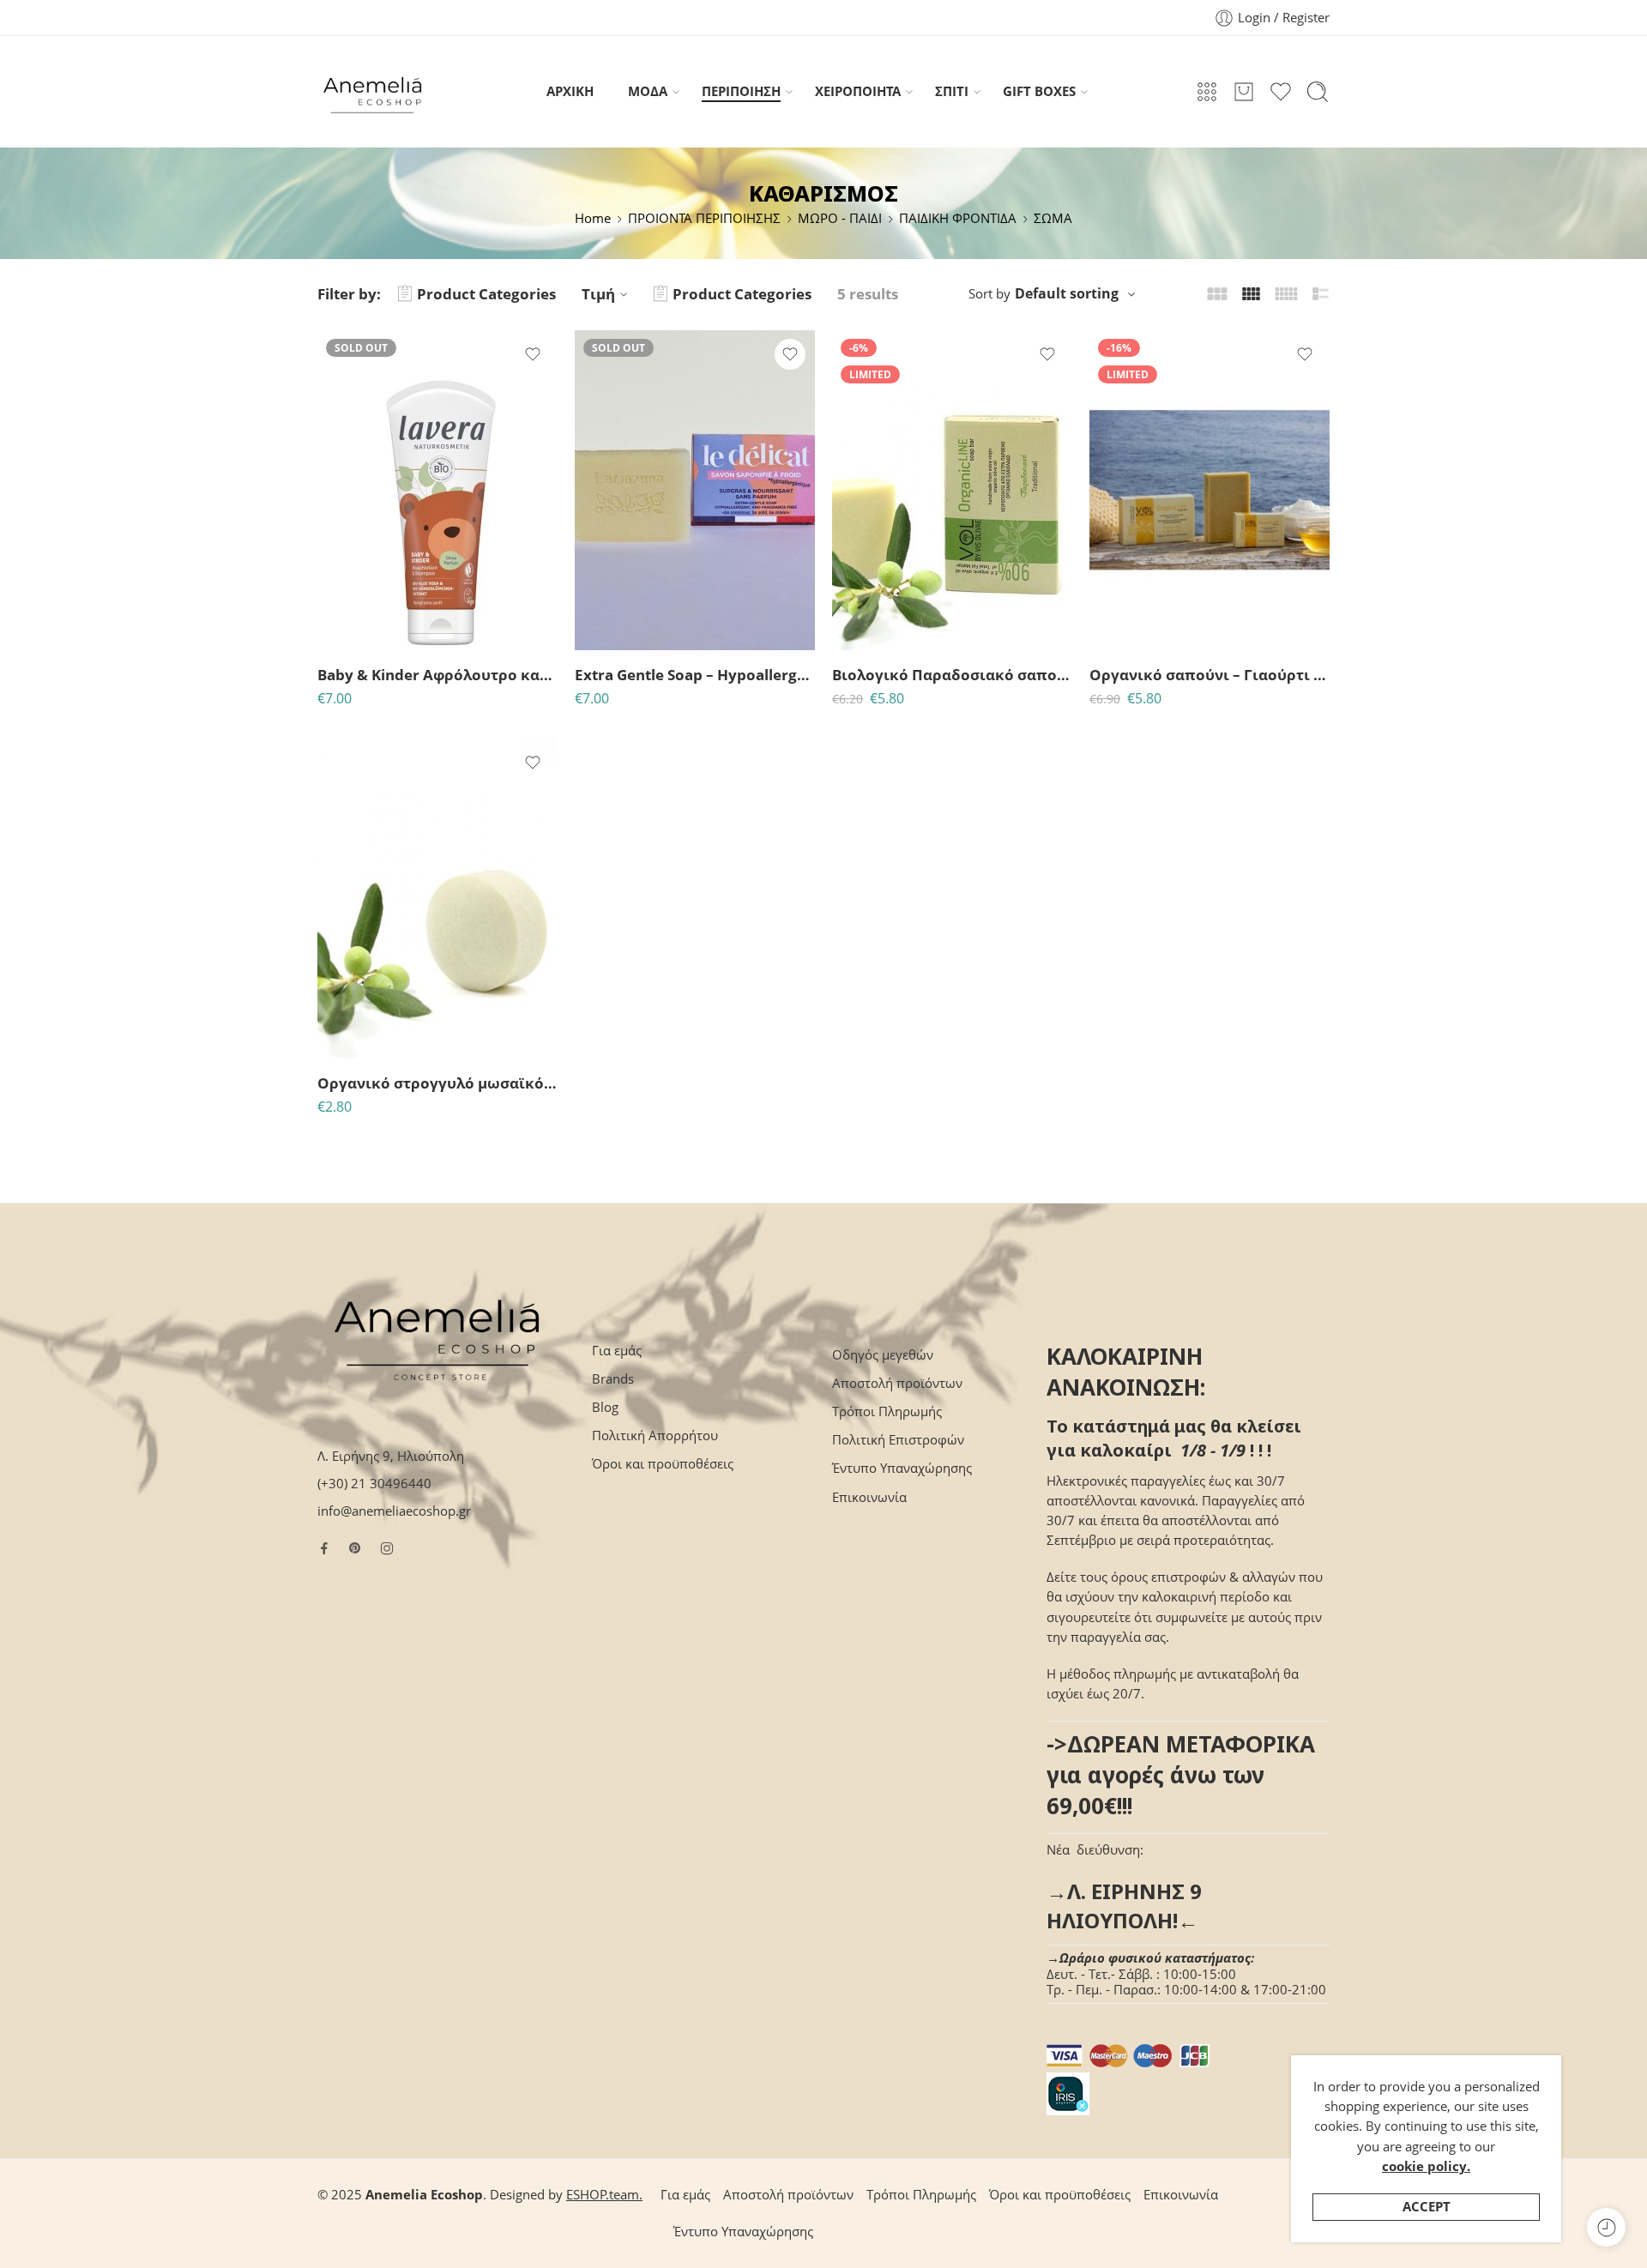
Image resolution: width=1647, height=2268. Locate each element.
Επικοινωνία (869, 1497)
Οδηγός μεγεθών (883, 1355)
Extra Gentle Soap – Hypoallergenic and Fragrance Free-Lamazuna (695, 675)
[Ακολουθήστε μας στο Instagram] (387, 1548)
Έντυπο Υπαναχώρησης (902, 1468)
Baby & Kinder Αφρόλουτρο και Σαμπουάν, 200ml (437, 675)
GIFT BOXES (1039, 91)
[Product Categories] (1207, 92)
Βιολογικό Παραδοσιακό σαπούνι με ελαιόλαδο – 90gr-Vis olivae (952, 675)
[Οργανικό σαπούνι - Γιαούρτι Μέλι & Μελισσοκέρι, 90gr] (1210, 490)
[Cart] (1244, 92)
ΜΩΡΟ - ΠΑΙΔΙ (840, 218)
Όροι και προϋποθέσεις (663, 1464)
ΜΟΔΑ (648, 91)
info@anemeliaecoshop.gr (394, 1511)
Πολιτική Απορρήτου (655, 1436)
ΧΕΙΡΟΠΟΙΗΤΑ (858, 91)
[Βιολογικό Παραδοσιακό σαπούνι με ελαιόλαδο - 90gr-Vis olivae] (952, 490)
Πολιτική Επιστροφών (898, 1440)
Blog (605, 1407)
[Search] (1318, 92)
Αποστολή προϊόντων (897, 1383)
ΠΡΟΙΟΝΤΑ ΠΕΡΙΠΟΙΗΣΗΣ (704, 218)
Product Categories (486, 294)
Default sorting (1067, 293)
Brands (613, 1379)
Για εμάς (617, 1351)
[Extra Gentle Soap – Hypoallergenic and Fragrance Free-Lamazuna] (695, 490)
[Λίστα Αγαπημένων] (533, 354)
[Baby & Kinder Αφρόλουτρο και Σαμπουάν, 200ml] (437, 490)
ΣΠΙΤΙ (952, 91)
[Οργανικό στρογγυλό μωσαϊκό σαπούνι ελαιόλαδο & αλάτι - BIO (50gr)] (437, 899)
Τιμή (598, 294)
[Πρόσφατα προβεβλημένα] (1606, 2227)
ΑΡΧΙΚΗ (570, 91)
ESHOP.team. (604, 2195)
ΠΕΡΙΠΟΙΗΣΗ (741, 91)
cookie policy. (1426, 2166)
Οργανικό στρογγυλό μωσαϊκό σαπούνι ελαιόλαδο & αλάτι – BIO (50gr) (437, 1083)
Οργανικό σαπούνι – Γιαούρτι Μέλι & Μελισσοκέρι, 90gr (1210, 675)
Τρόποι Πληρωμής (887, 1411)
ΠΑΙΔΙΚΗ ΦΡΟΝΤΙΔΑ (958, 218)
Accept (1427, 2207)
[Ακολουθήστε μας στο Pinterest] (355, 1548)
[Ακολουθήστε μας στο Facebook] (324, 1548)
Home (593, 218)
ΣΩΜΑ (1053, 218)
